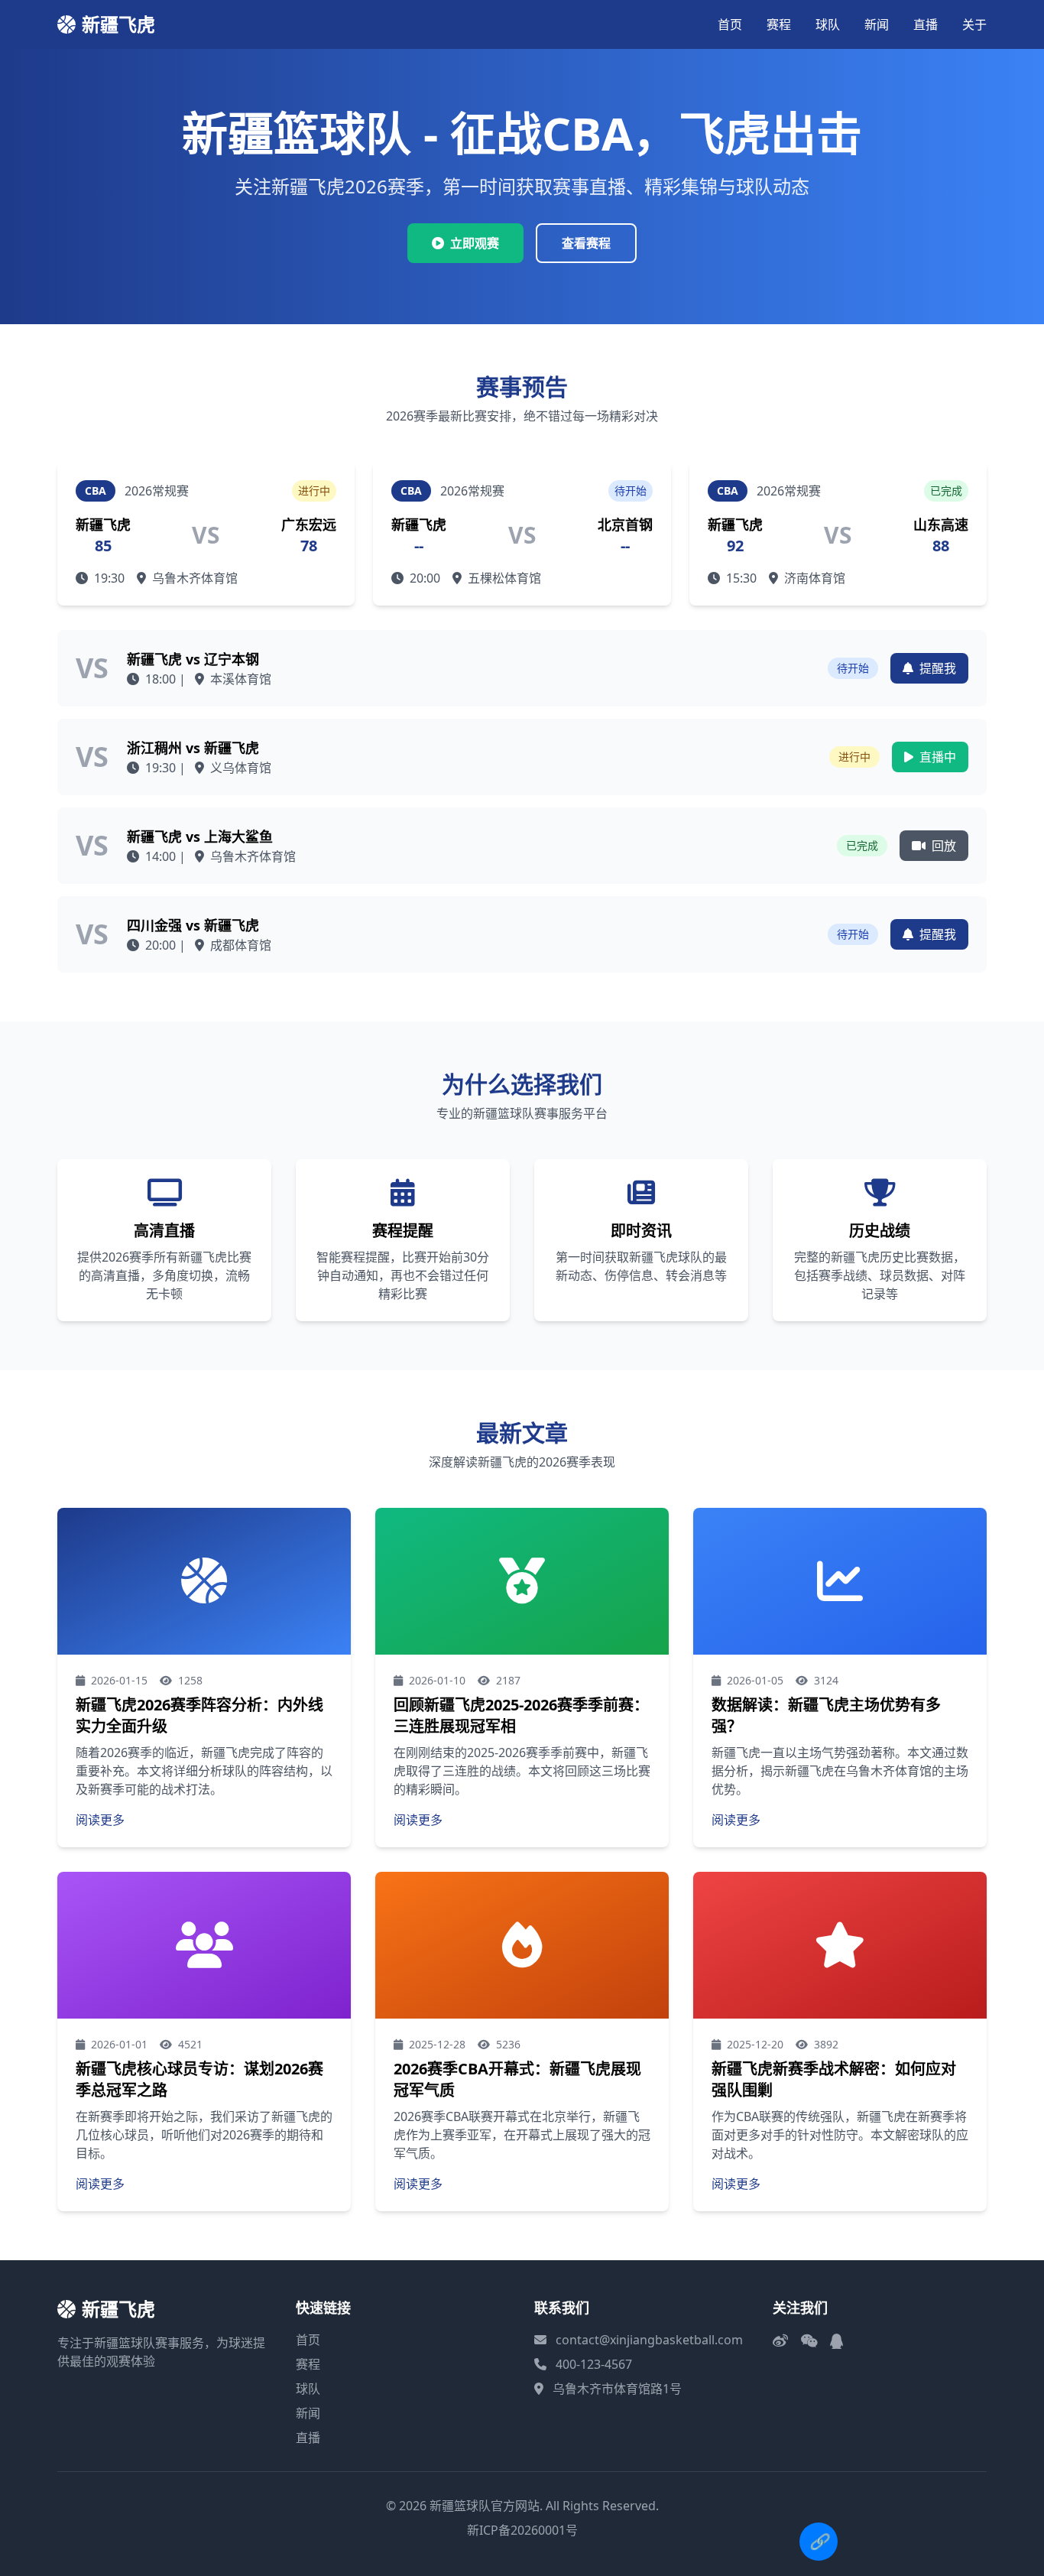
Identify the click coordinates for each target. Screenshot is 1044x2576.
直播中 (936, 757)
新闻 (877, 24)
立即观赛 (475, 243)
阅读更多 (100, 1820)
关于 (974, 24)
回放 (942, 846)
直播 (926, 24)
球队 (828, 24)
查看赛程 (586, 243)
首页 (730, 24)
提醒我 (936, 668)
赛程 (779, 24)
